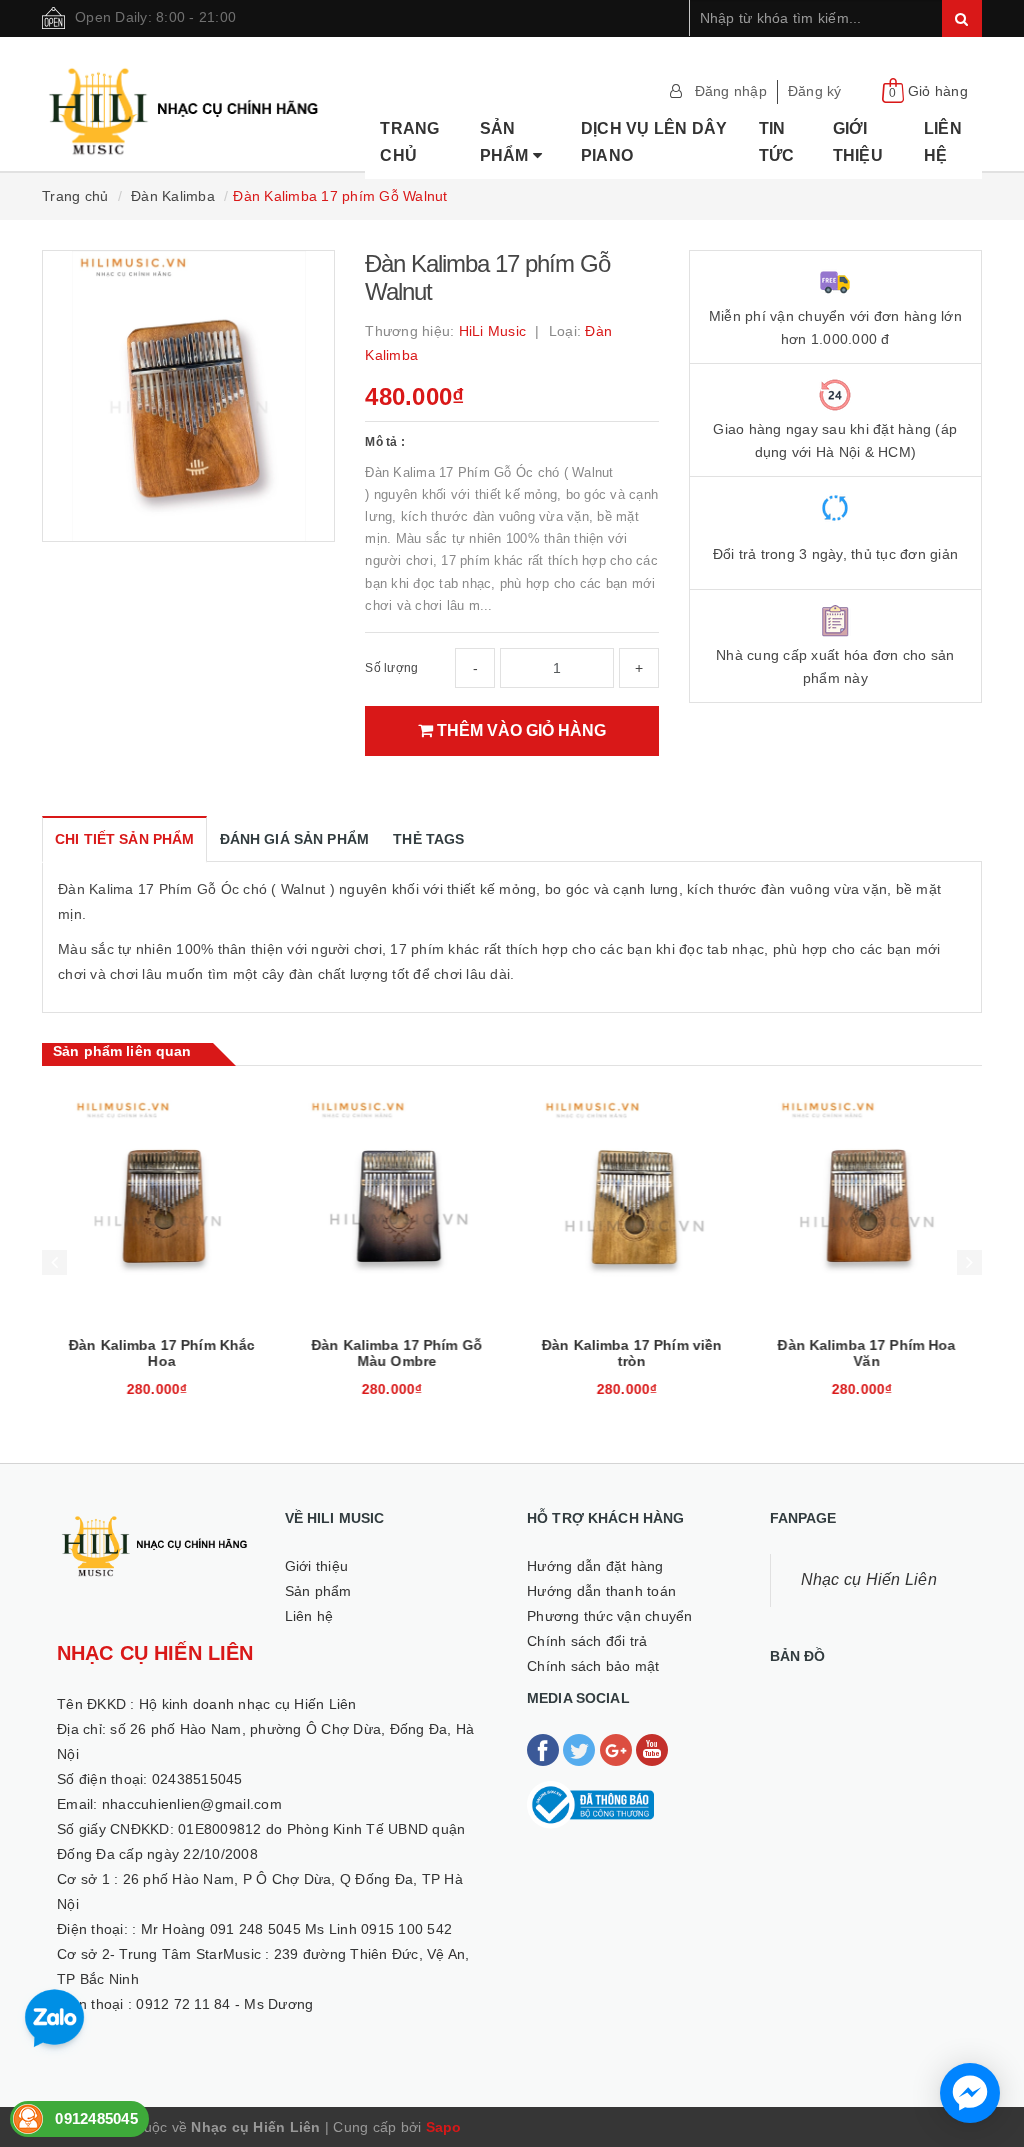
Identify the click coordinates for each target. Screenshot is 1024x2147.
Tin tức (777, 142)
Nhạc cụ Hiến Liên (869, 1579)
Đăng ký (815, 91)
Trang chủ (409, 142)
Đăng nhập (731, 91)
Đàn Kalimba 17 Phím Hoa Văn (864, 1353)
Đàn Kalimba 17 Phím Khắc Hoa (159, 1353)
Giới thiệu (858, 142)
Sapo (444, 2127)
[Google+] (618, 1748)
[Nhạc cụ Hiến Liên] (185, 102)
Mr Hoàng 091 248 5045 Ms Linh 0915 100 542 (297, 1929)
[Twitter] (581, 1748)
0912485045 (96, 2118)
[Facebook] (545, 1748)
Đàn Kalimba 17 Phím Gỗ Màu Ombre (394, 1353)
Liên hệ (943, 142)
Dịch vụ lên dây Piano (654, 142)
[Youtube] (652, 1748)
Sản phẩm (506, 142)
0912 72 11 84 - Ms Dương (224, 2004)
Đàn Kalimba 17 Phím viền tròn (629, 1353)
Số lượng (391, 668)
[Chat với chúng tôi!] (970, 2093)
